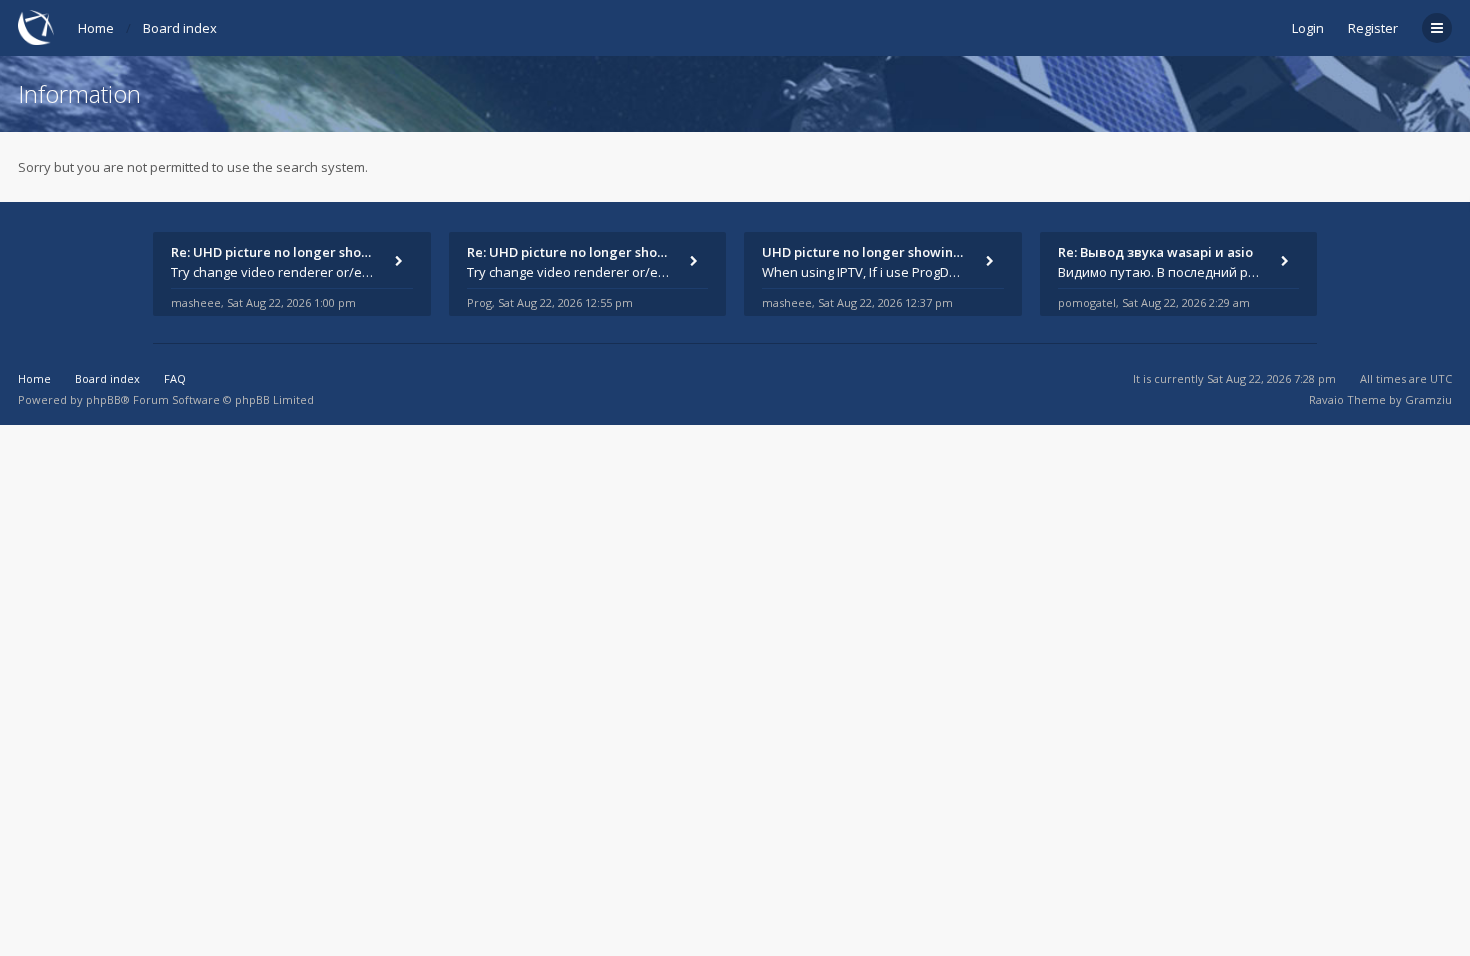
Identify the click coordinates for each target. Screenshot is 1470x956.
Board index (180, 28)
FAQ (175, 378)
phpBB (103, 399)
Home (96, 28)
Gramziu (1428, 399)
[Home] (36, 27)
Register (1373, 28)
